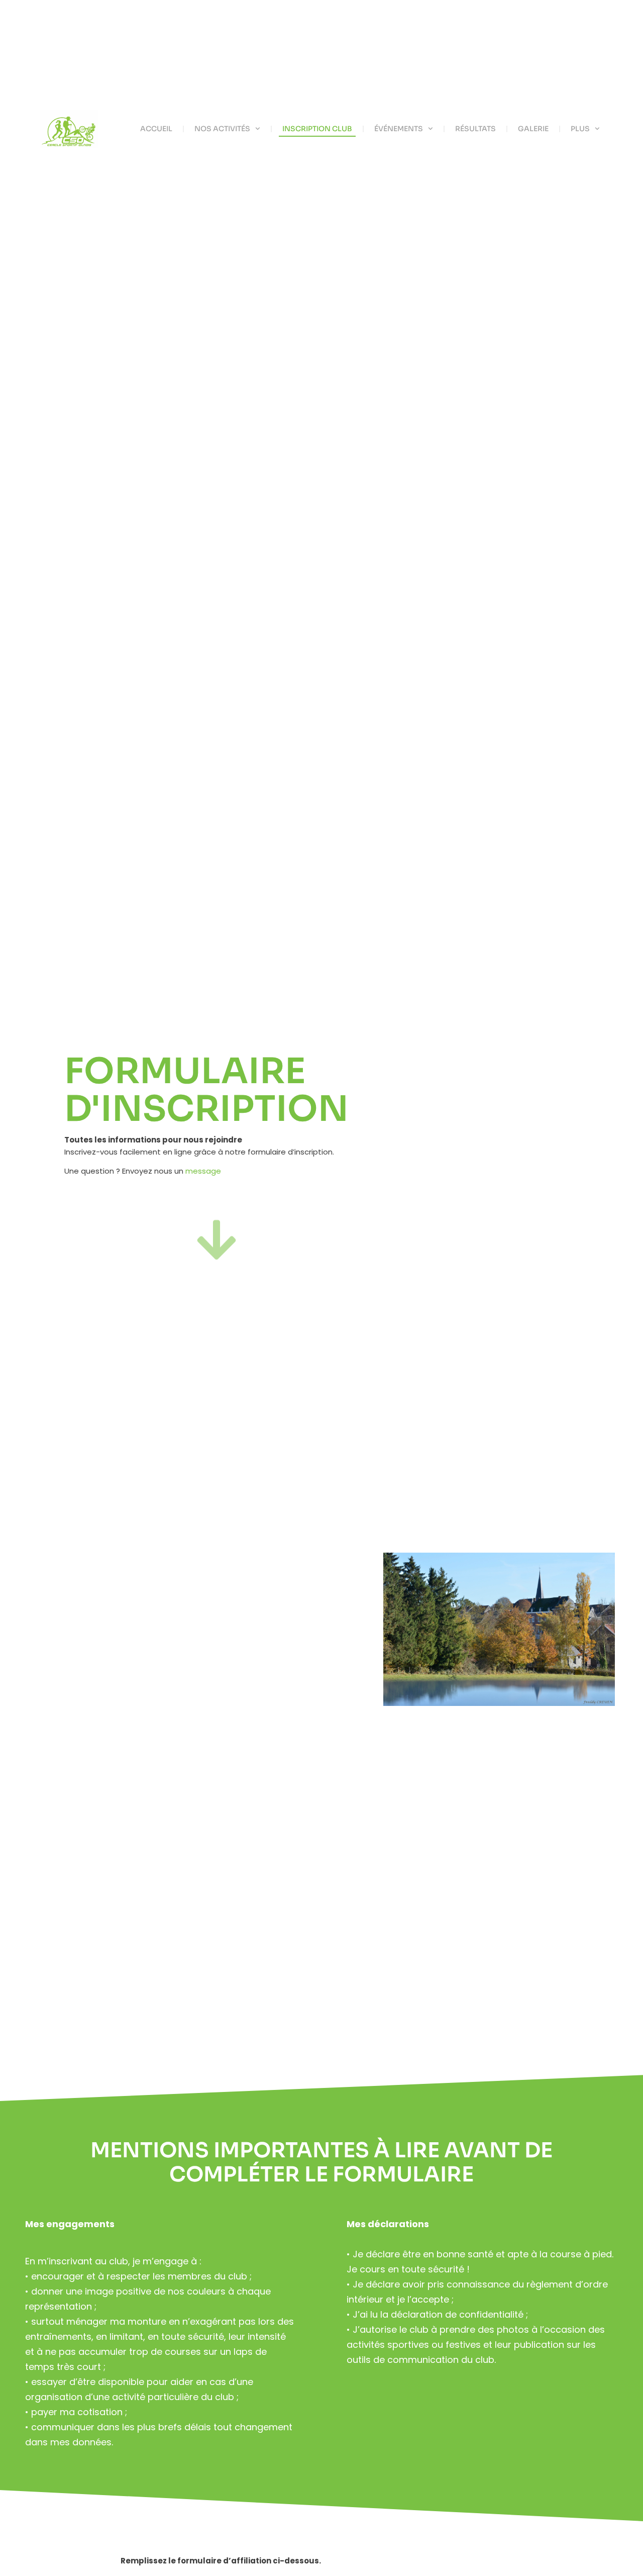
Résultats (475, 129)
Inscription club (317, 129)
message (204, 1171)
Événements (399, 129)
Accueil (156, 129)
